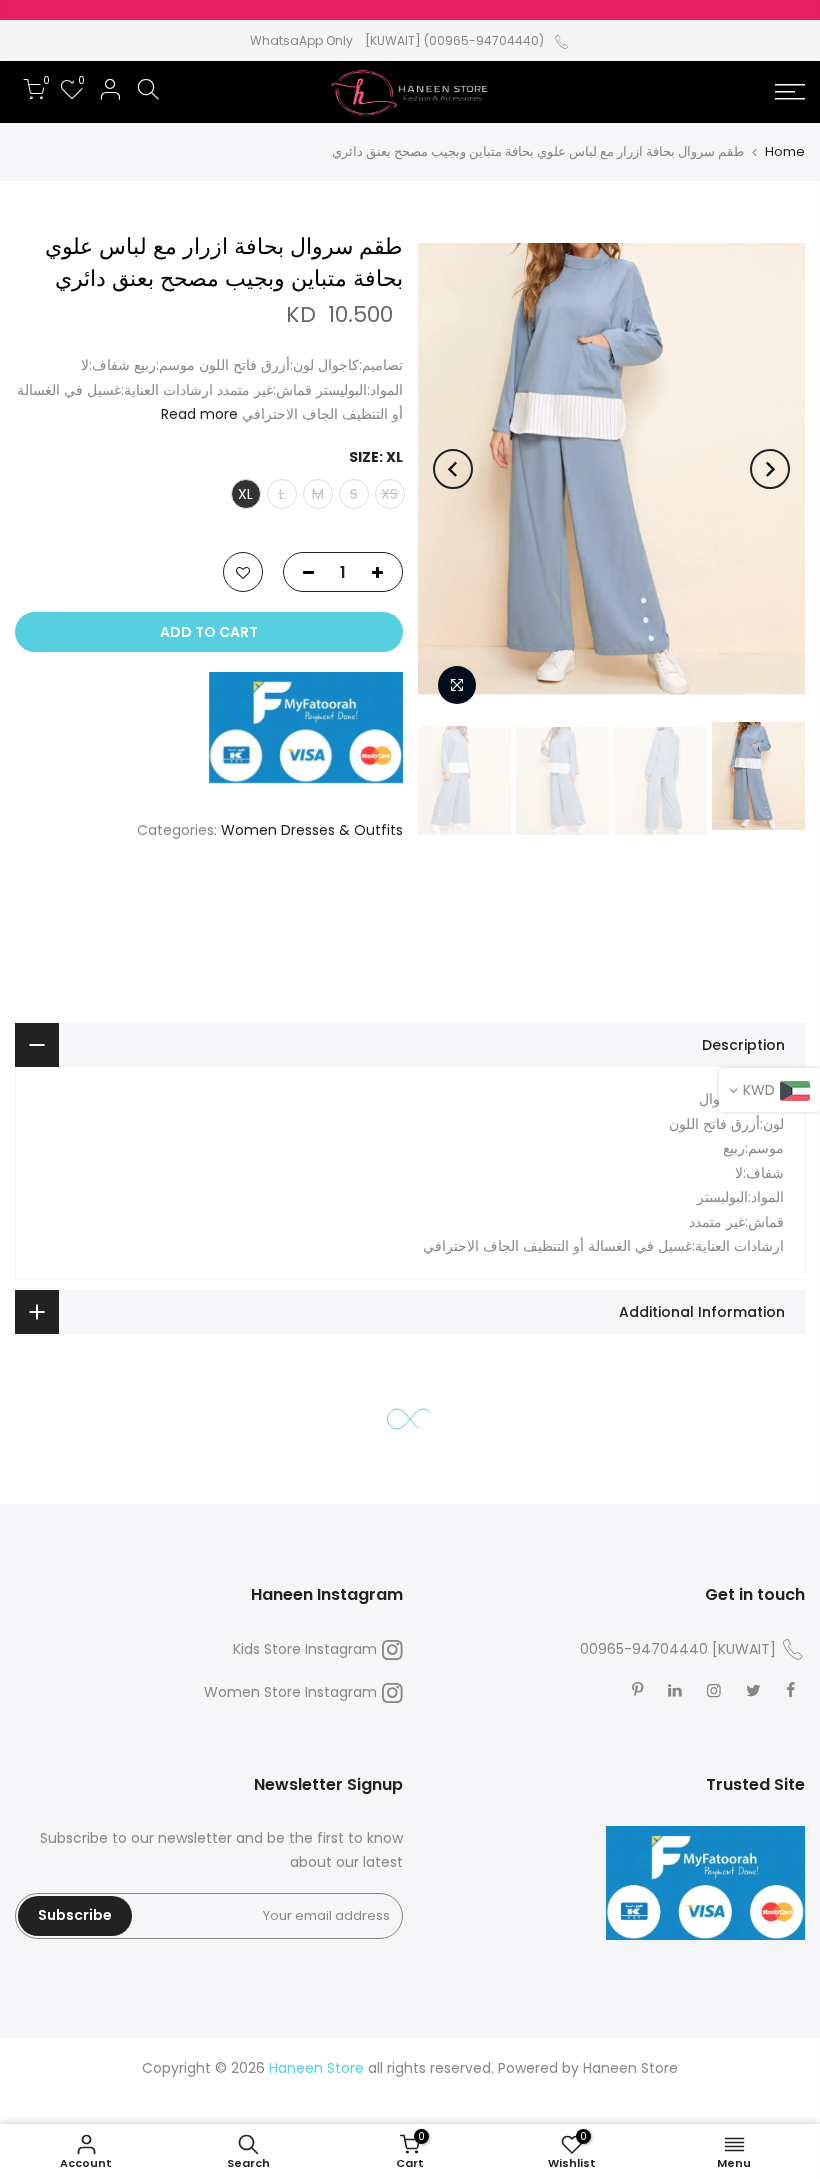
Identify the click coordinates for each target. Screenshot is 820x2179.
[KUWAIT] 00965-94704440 (678, 1649)
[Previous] (770, 469)
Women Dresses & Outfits (312, 830)
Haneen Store (630, 2068)
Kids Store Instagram (305, 1649)
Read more (199, 414)
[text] (410, 1099)
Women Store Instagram (290, 1692)
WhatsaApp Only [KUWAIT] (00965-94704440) (397, 40)
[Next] (453, 469)
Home (785, 151)
